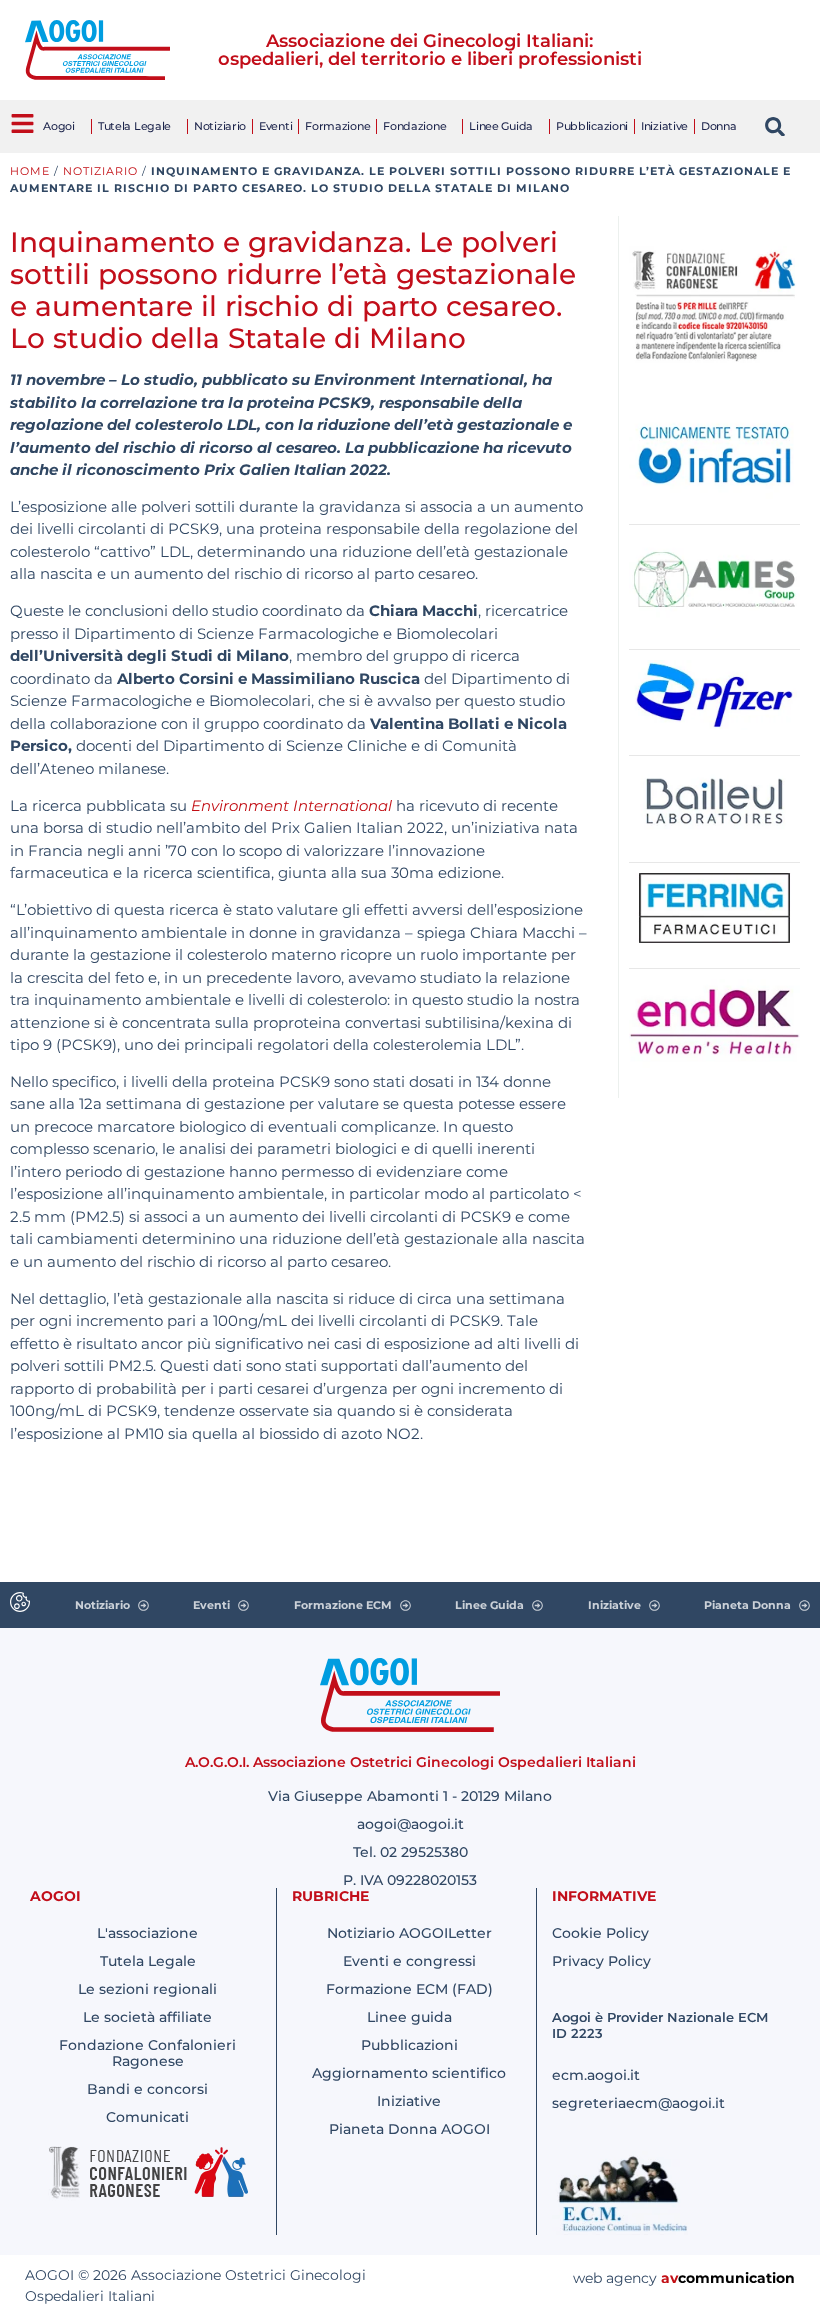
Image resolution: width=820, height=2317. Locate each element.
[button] (775, 126)
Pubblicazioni (592, 126)
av (669, 2278)
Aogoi (59, 126)
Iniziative (664, 126)
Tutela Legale (134, 126)
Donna (719, 126)
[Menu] (22, 123)
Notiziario (220, 126)
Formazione (337, 126)
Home (30, 171)
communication (736, 2278)
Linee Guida (501, 126)
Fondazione (414, 126)
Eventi (275, 126)
